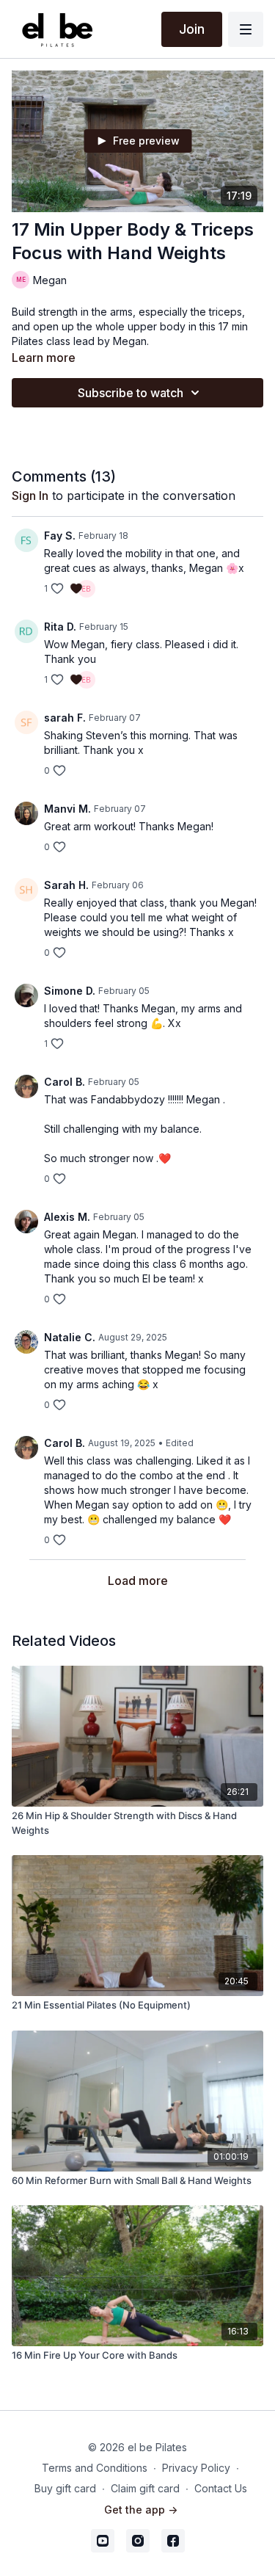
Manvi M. (67, 809)
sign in (30, 496)
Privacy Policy (196, 2468)
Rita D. (60, 627)
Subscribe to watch (131, 393)
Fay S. (60, 536)
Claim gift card (145, 2488)
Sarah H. (66, 885)
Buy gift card (65, 2488)
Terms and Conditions (95, 2468)
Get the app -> (141, 2510)
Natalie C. (70, 1337)
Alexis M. (67, 1217)
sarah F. (65, 718)
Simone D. (70, 991)
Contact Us (221, 2488)
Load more (138, 1581)
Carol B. (65, 1082)
